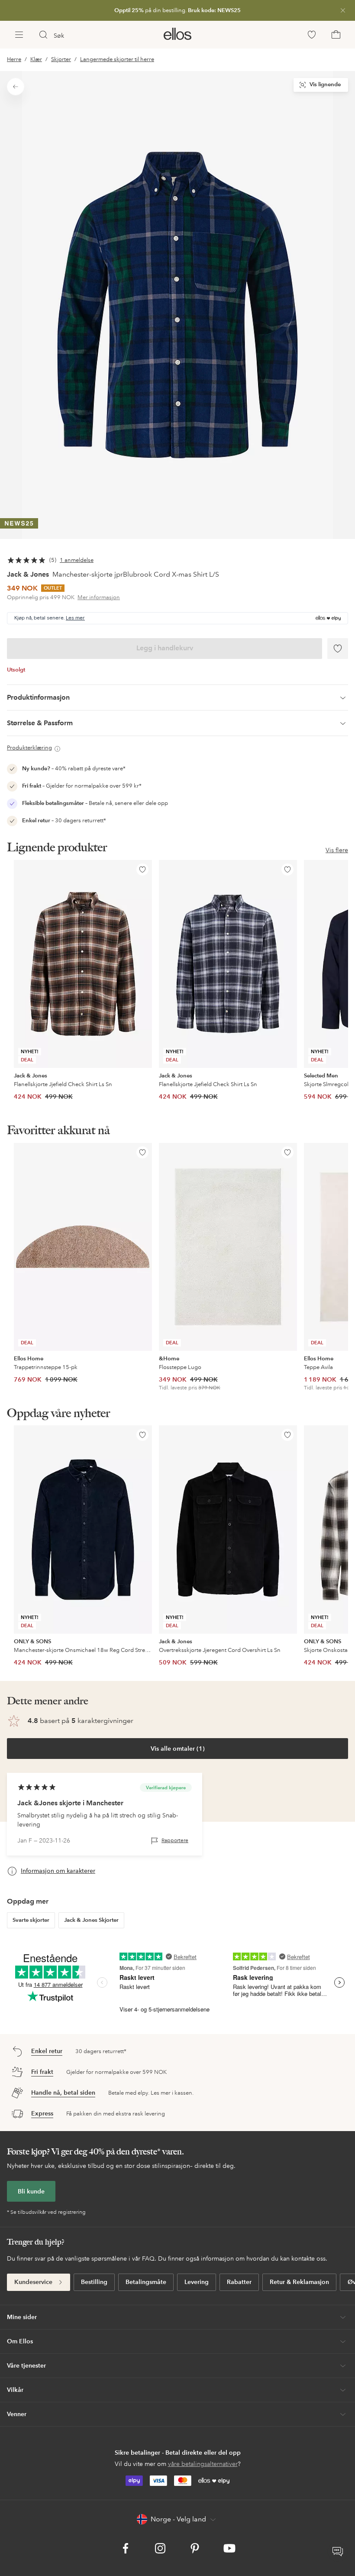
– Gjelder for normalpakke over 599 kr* (82, 786)
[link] (177, 10)
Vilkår (15, 2390)
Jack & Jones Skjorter (91, 1920)
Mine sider (22, 2317)
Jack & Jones (28, 574)
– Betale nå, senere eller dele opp (95, 803)
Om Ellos (20, 2341)
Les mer (75, 618)
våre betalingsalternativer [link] (203, 2464)
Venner (17, 2414)
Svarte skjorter (31, 1920)
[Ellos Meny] (19, 35)
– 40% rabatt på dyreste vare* (74, 769)
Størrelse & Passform (40, 723)
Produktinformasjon (38, 697)
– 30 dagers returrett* (64, 821)
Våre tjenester (26, 2365)
